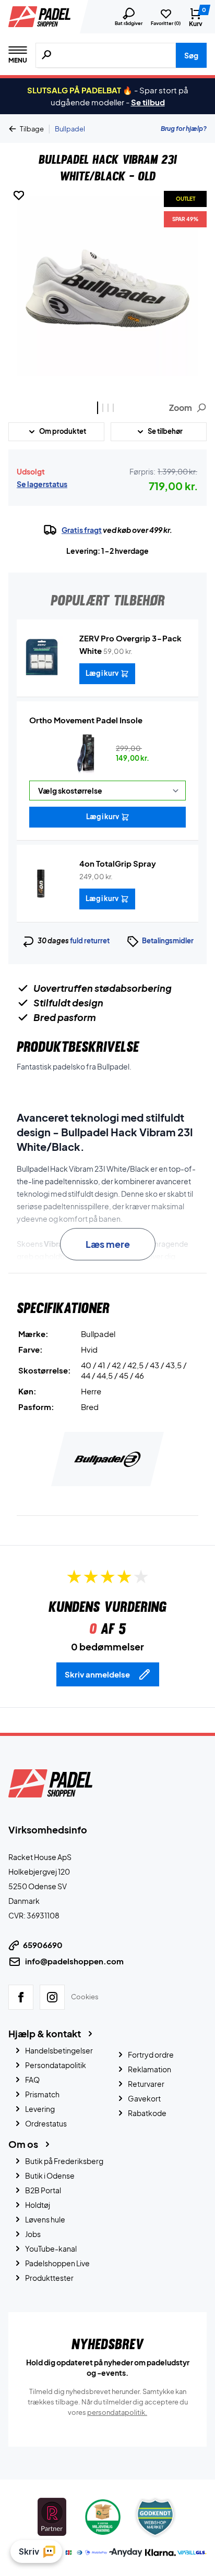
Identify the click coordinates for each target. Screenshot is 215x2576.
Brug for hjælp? (184, 129)
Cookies (85, 1996)
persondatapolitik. (117, 2412)
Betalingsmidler (168, 941)
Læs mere (108, 1244)
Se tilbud (148, 102)
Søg (191, 55)
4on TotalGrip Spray (118, 863)
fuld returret (90, 941)
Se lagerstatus (42, 484)
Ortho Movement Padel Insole (86, 720)
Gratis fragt (82, 530)
